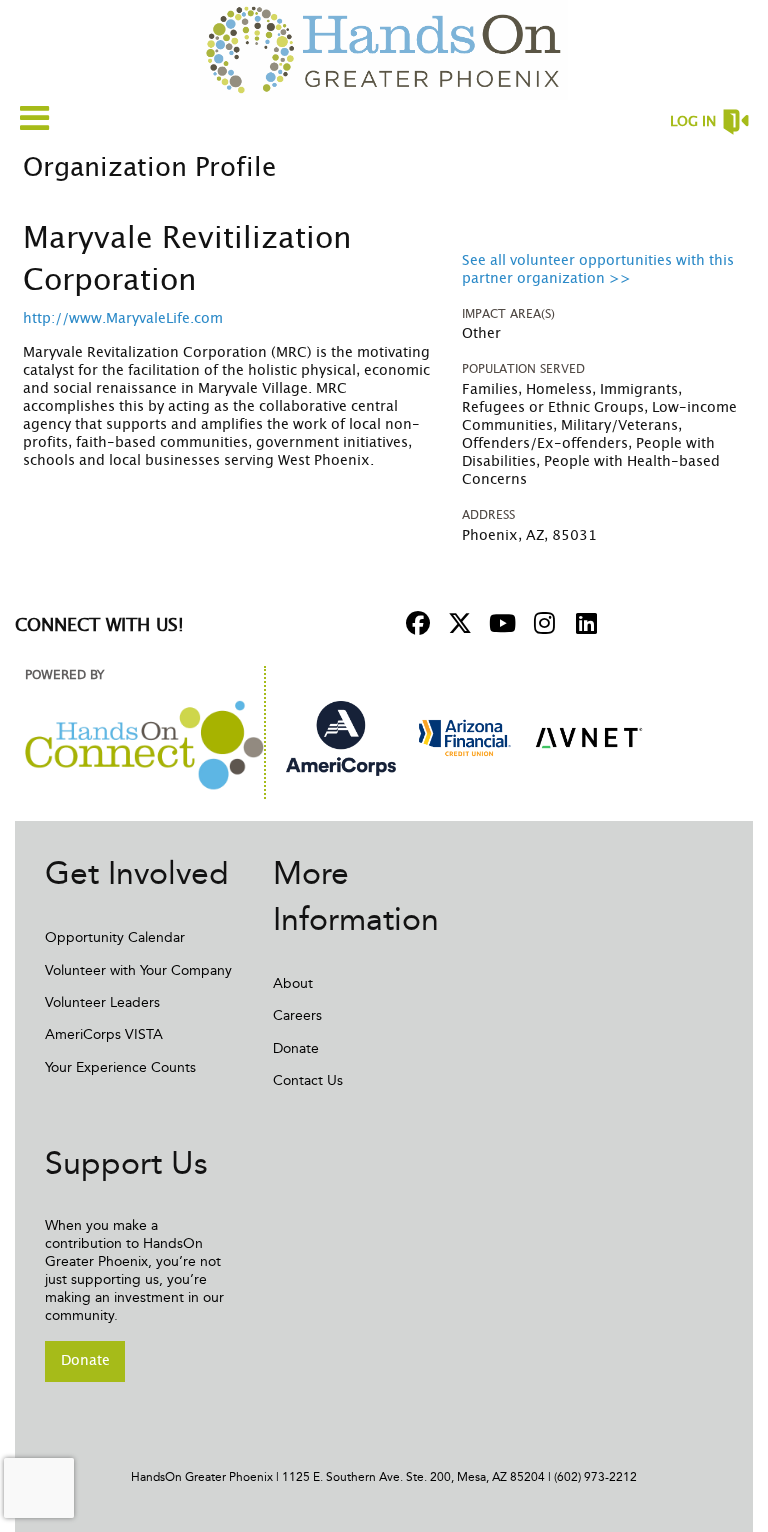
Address (488, 515)
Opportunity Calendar (115, 937)
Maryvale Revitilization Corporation (187, 260)
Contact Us (308, 1080)
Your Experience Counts (120, 1067)
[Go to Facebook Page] (415, 623)
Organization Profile (149, 168)
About (293, 983)
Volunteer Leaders (102, 1002)
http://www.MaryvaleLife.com (123, 319)
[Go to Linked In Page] (583, 623)
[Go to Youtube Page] (499, 623)
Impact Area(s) (508, 314)
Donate (296, 1048)
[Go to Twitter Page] (457, 623)
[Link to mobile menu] (35, 117)
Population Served (523, 369)
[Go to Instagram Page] (541, 623)
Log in (693, 122)
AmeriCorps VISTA (104, 1034)
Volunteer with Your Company (138, 970)
